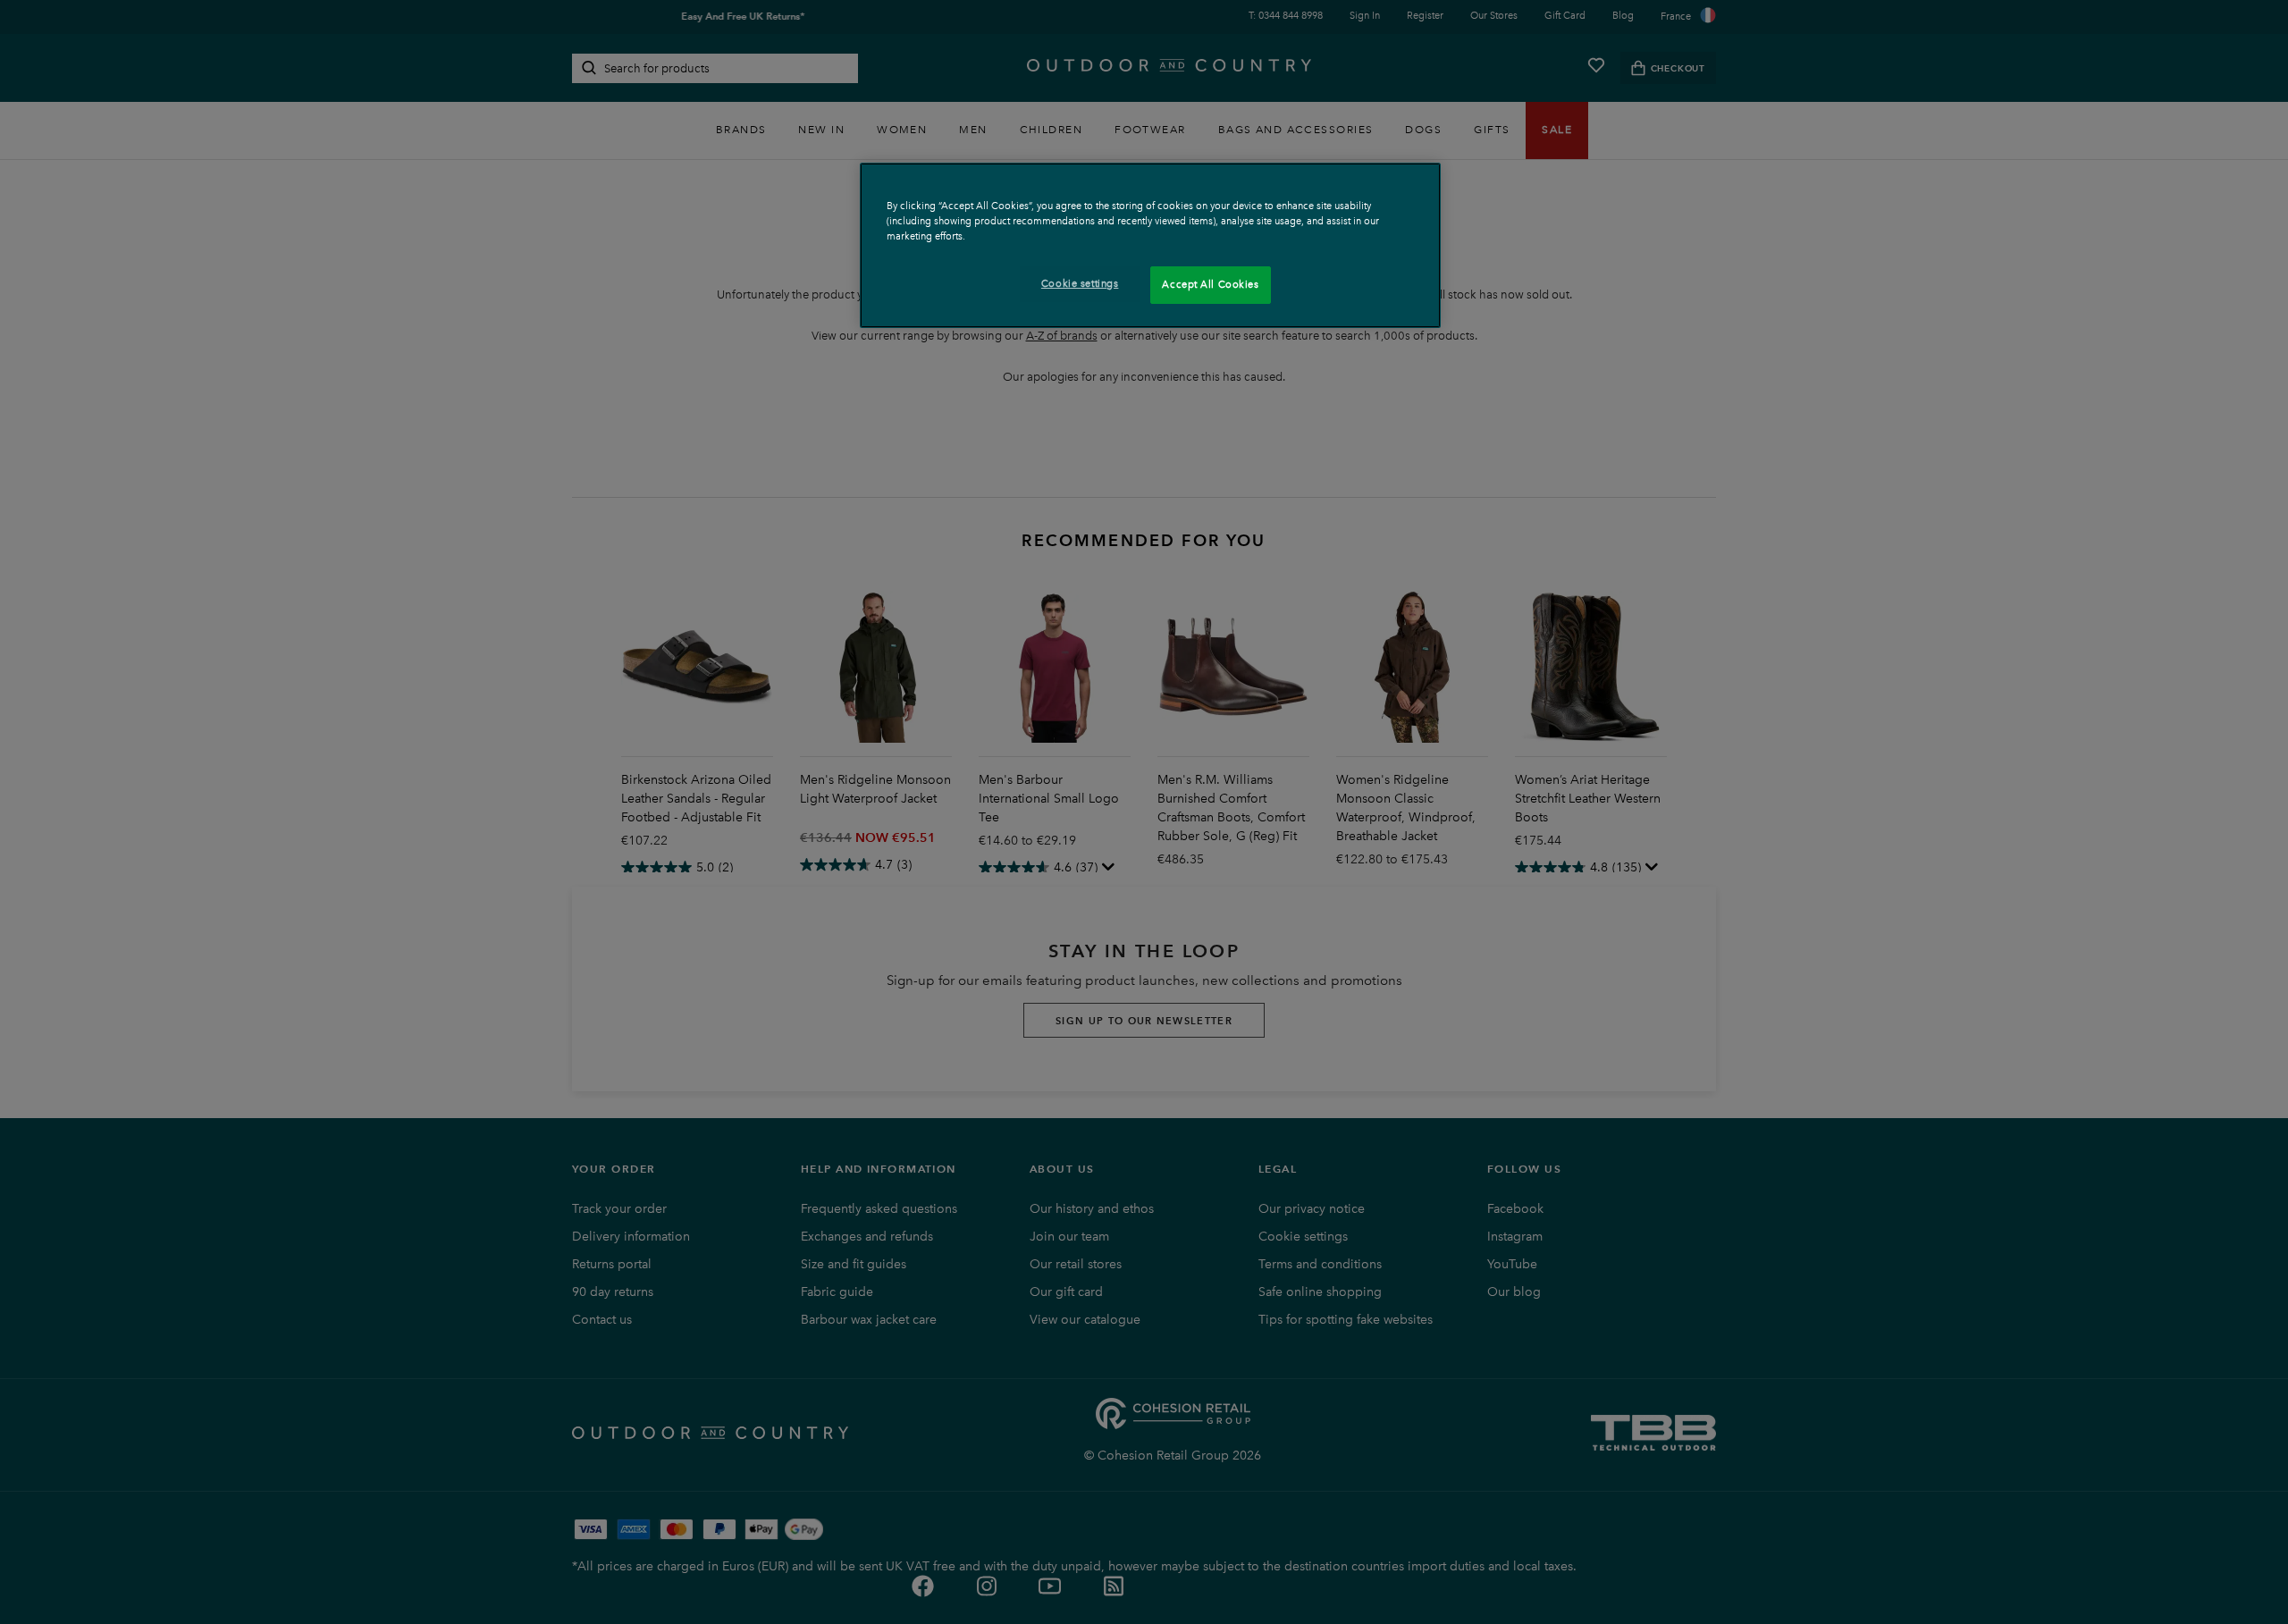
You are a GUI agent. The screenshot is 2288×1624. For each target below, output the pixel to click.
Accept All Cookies (1210, 284)
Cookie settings (1080, 283)
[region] (1150, 245)
